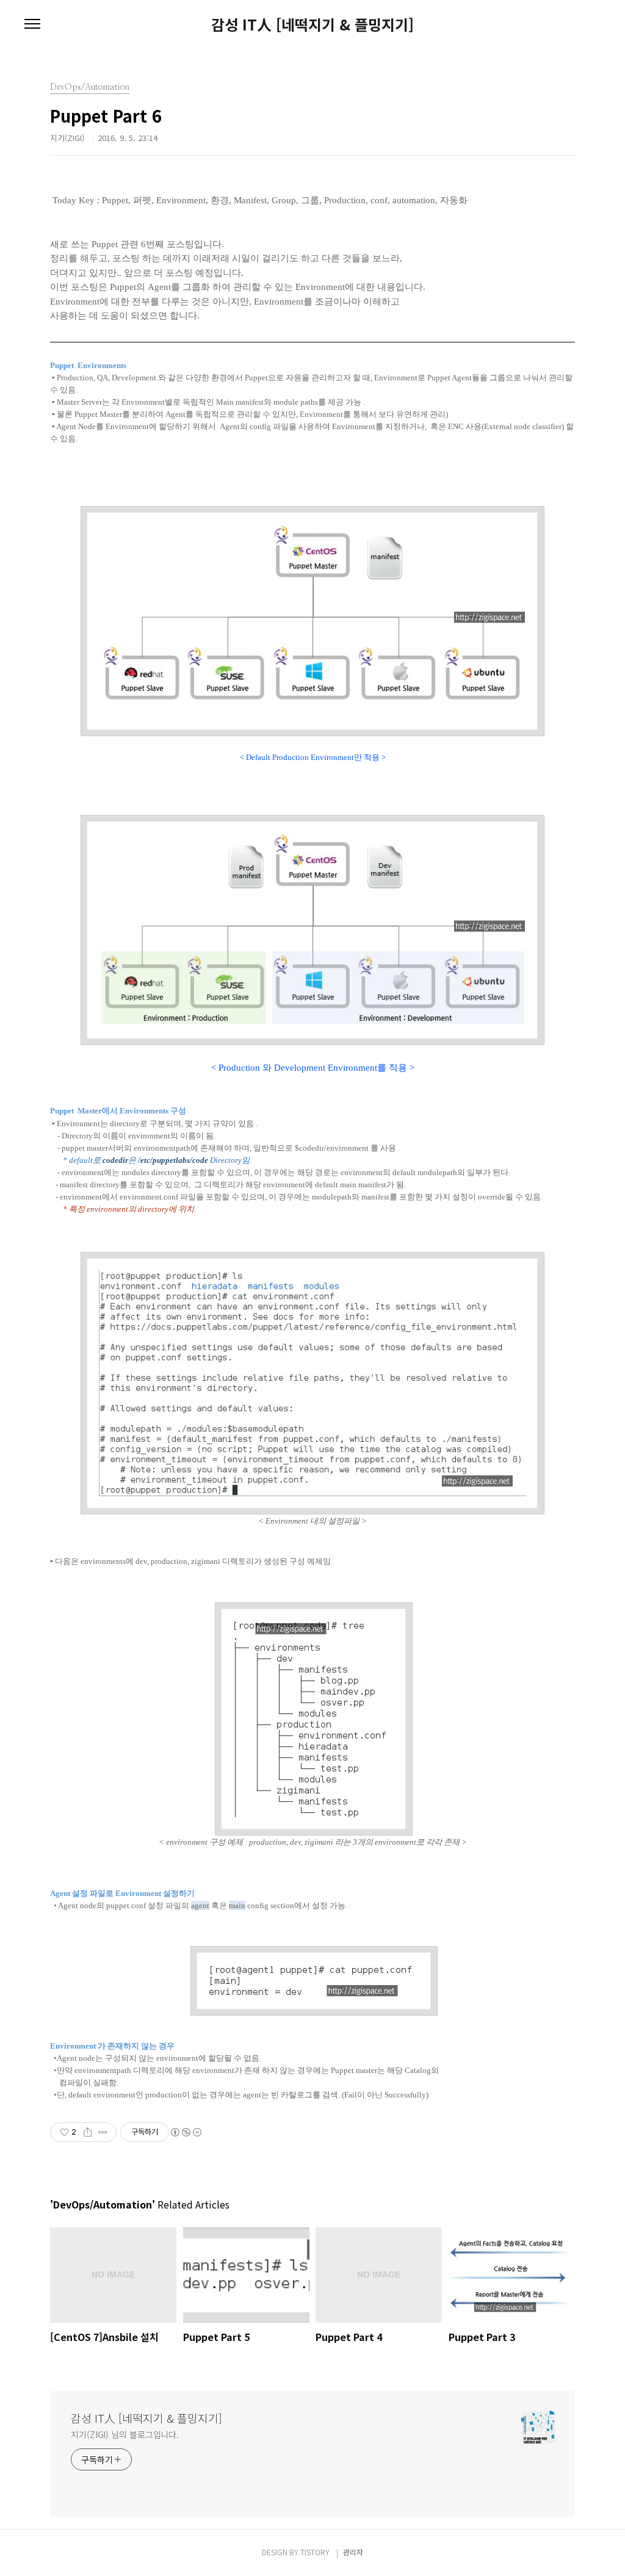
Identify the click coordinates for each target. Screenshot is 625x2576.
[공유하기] (88, 2132)
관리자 (353, 2552)
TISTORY (315, 2552)
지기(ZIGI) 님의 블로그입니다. (125, 2434)
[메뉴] (32, 24)
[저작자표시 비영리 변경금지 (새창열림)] (186, 2132)
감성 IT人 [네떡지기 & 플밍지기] (312, 24)
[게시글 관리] (103, 2132)
